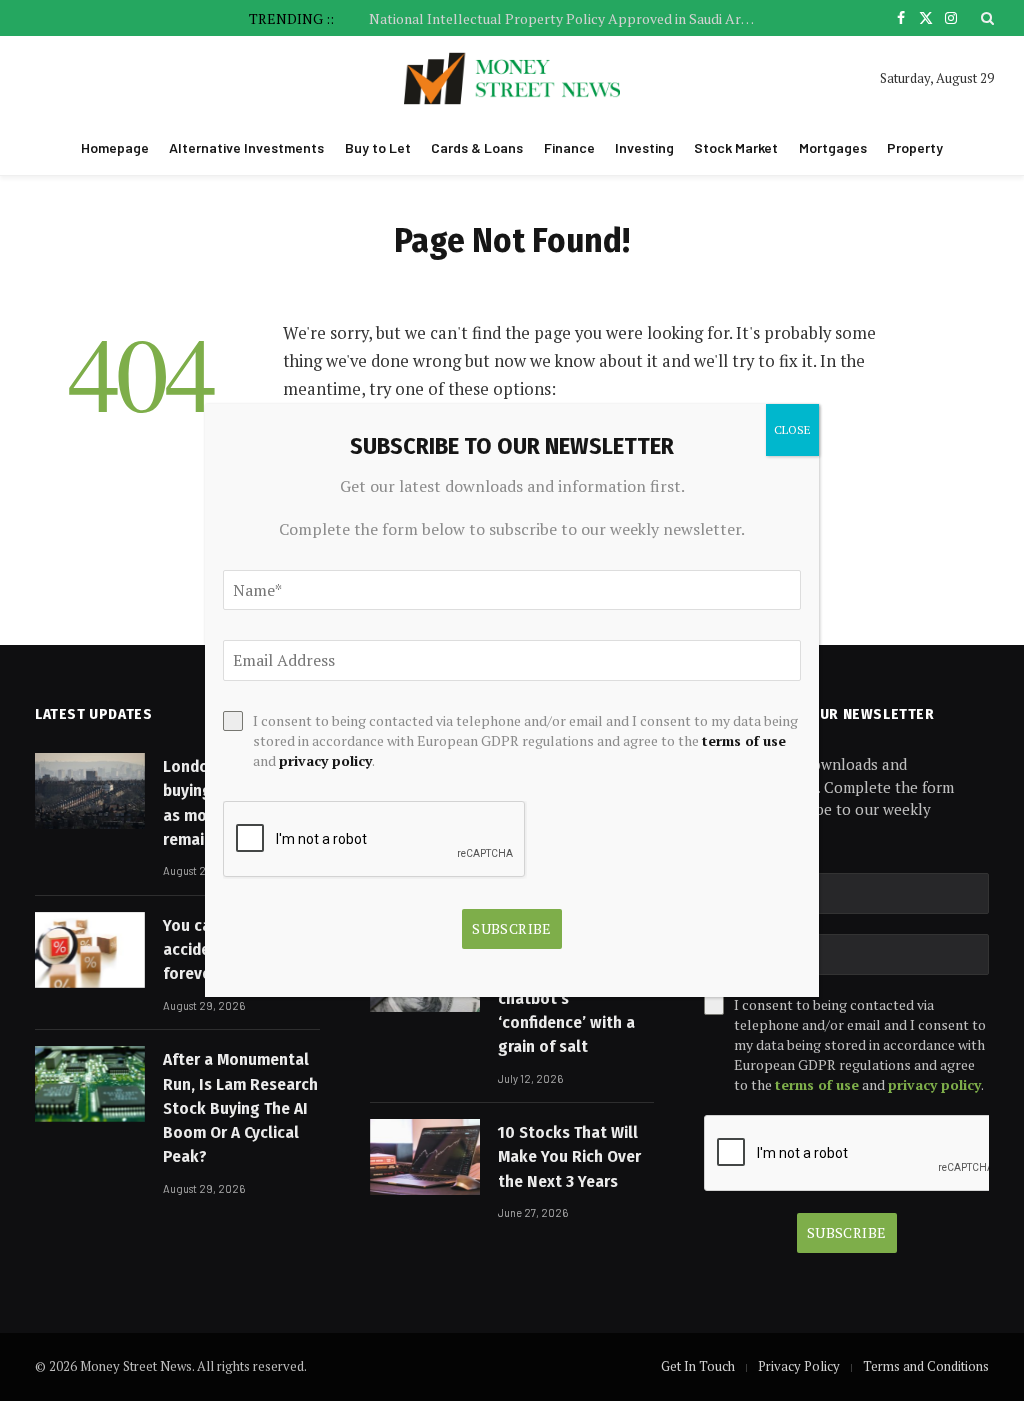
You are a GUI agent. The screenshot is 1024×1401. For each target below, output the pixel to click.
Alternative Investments (246, 147)
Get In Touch (698, 1366)
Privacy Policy (799, 1366)
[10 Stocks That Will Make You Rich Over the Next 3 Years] (425, 1157)
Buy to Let (378, 147)
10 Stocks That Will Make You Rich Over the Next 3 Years (569, 1157)
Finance (569, 147)
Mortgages (833, 147)
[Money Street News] (512, 78)
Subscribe (847, 1232)
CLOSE (792, 429)
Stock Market (736, 147)
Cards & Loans (477, 147)
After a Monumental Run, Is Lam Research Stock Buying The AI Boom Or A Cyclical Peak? (240, 1108)
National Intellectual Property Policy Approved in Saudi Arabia (567, 19)
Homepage (115, 147)
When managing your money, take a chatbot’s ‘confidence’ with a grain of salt (575, 998)
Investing (644, 147)
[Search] (985, 18)
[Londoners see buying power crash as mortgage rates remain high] (90, 791)
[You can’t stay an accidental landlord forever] (90, 950)
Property (915, 147)
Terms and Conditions (926, 1366)
